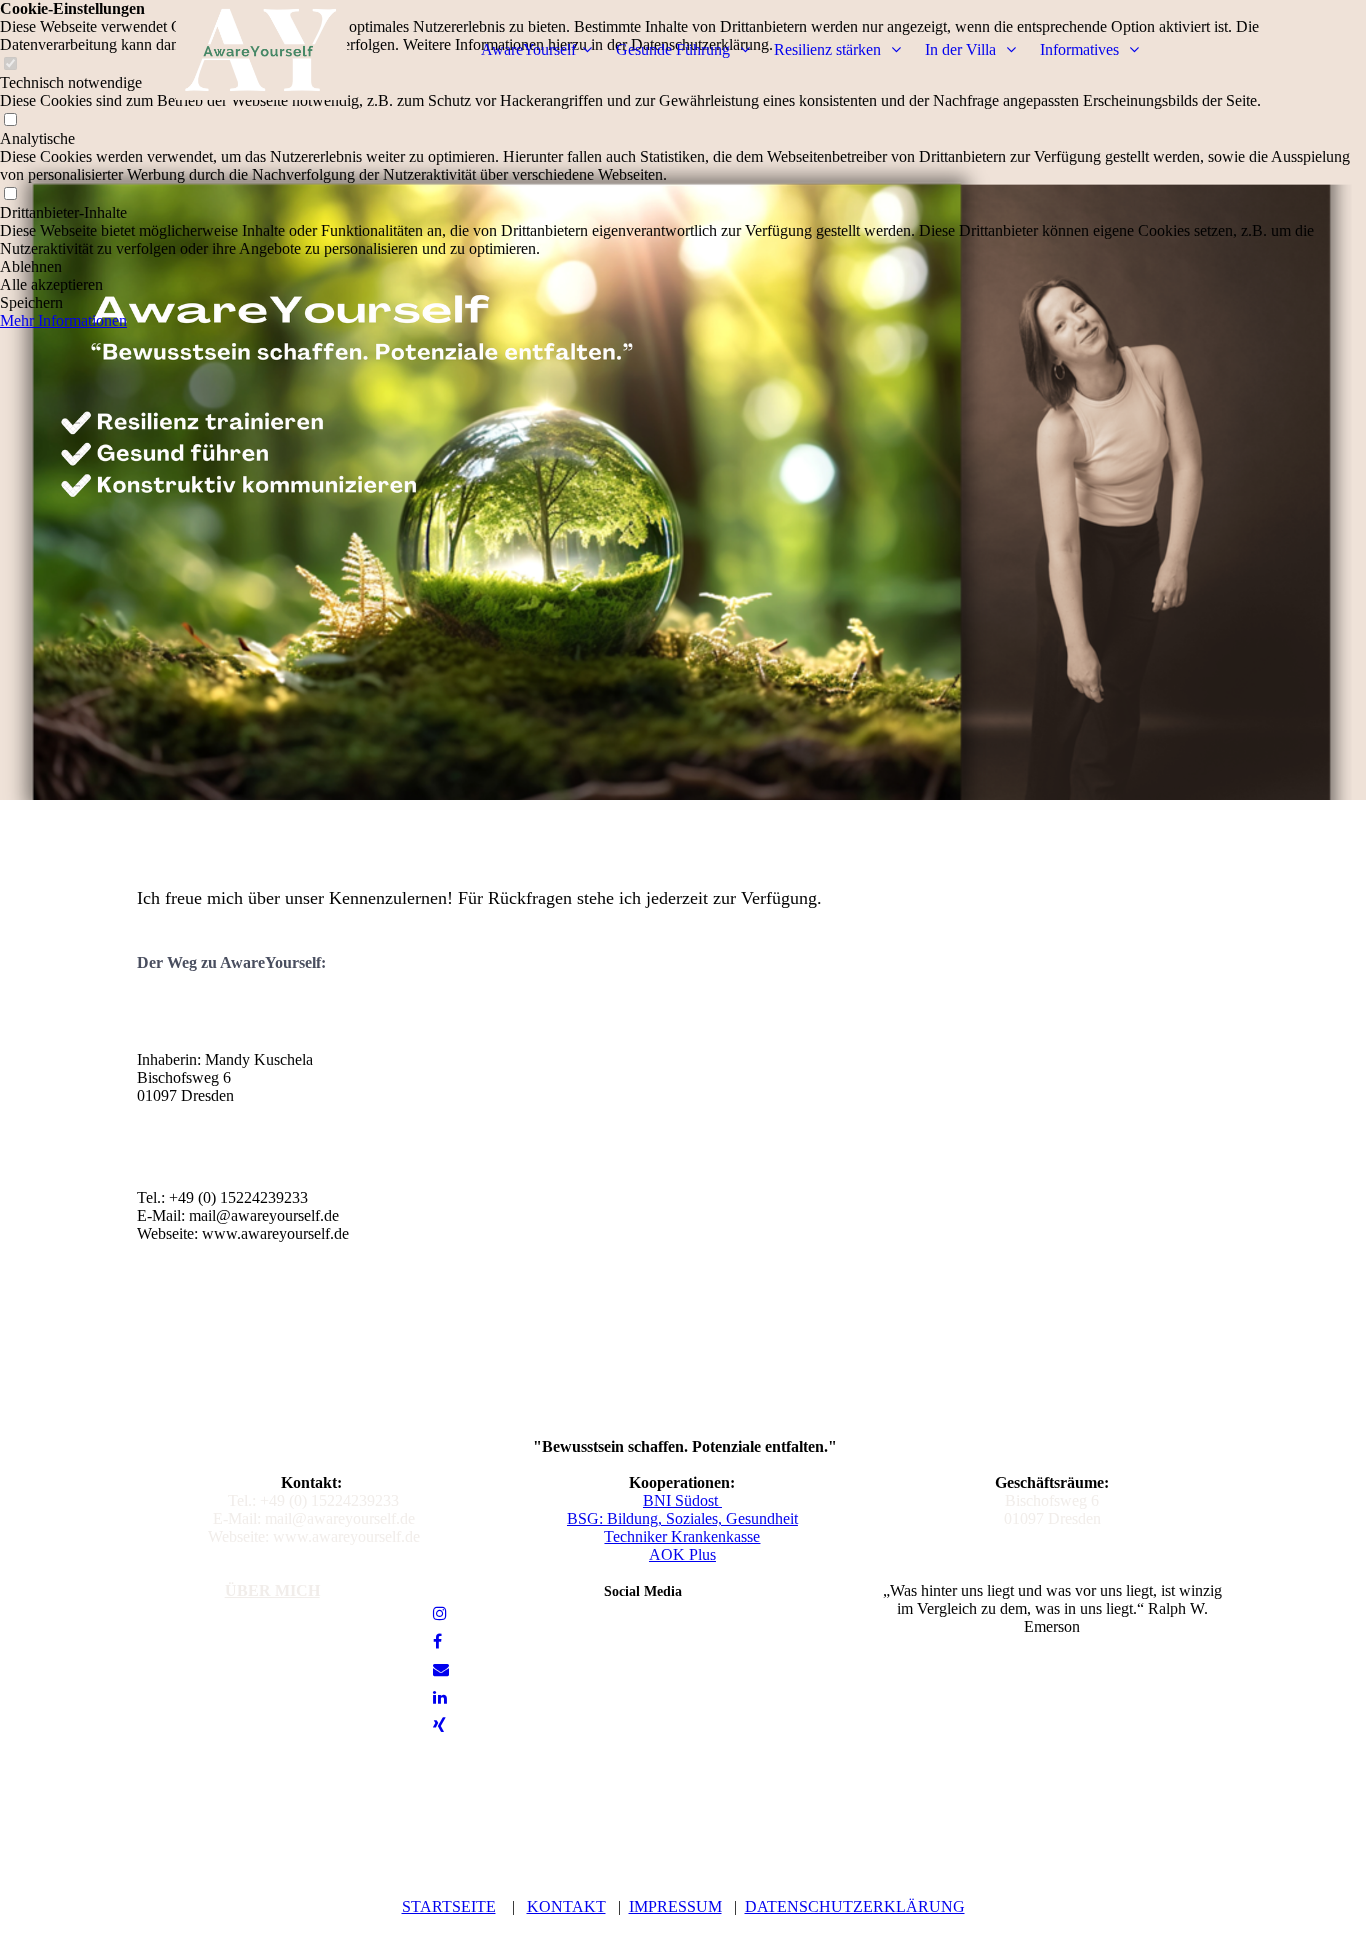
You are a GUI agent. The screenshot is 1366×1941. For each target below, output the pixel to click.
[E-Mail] (441, 1669)
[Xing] (439, 1725)
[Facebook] (437, 1641)
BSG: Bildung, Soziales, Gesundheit (682, 1518)
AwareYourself (528, 49)
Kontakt (566, 1906)
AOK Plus (682, 1554)
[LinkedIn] (440, 1697)
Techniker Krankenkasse (682, 1536)
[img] (262, 50)
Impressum (675, 1906)
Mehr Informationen (63, 320)
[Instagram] (440, 1613)
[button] (683, 267)
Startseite (449, 1906)
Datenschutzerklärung (855, 1906)
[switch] (10, 120)
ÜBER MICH (272, 1590)
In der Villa (962, 49)
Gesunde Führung (675, 49)
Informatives (1081, 49)
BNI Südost (682, 1500)
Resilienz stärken (829, 49)
